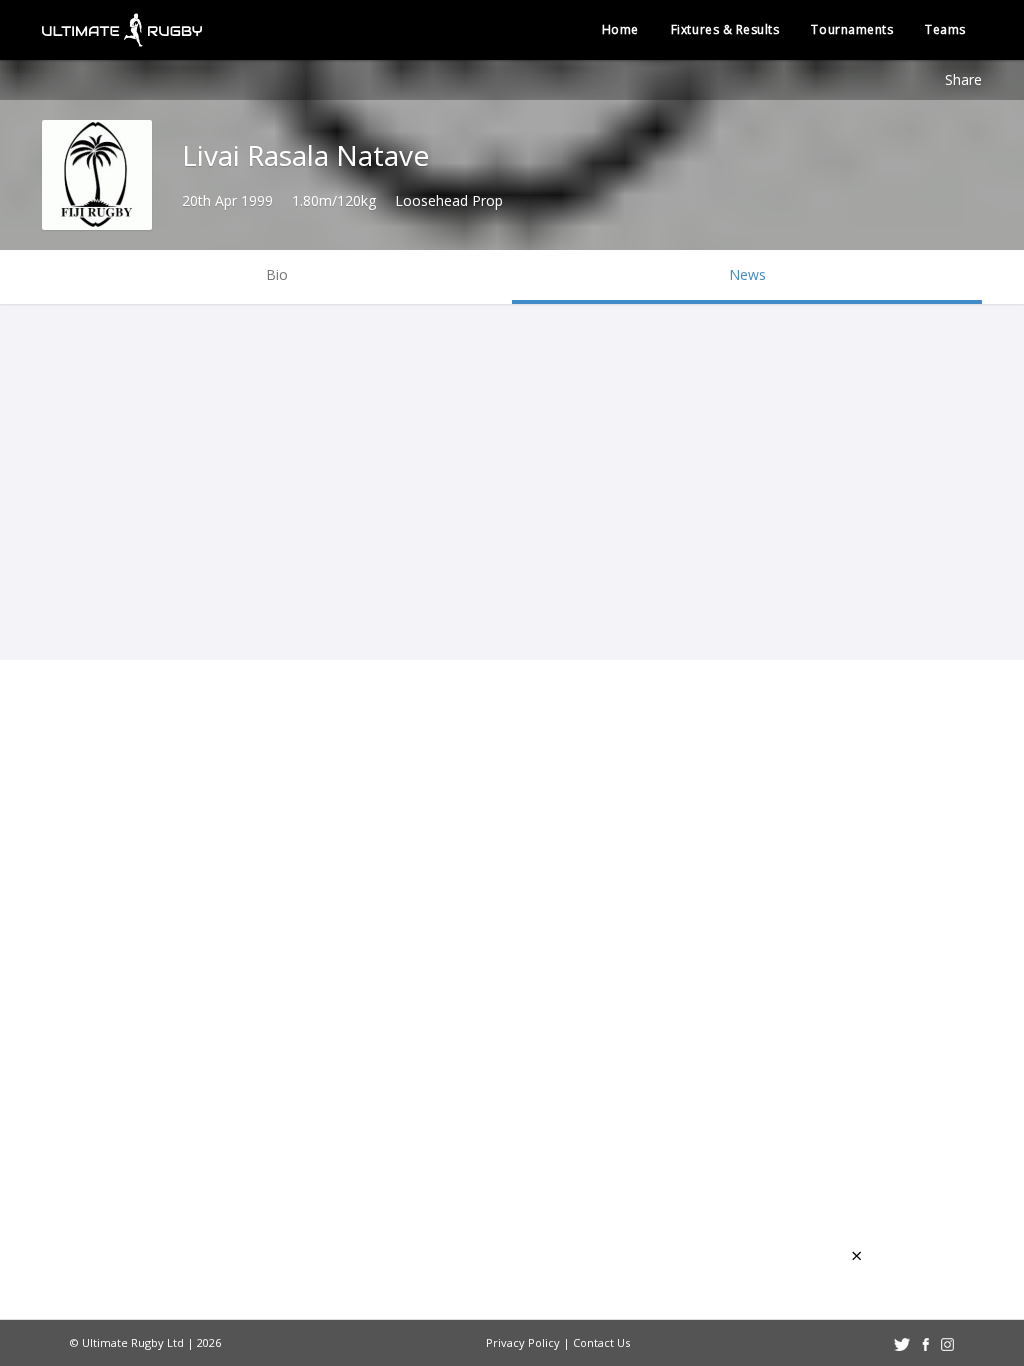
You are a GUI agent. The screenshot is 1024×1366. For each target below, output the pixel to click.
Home (620, 29)
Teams (945, 29)
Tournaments (852, 29)
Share (963, 79)
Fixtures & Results (725, 29)
